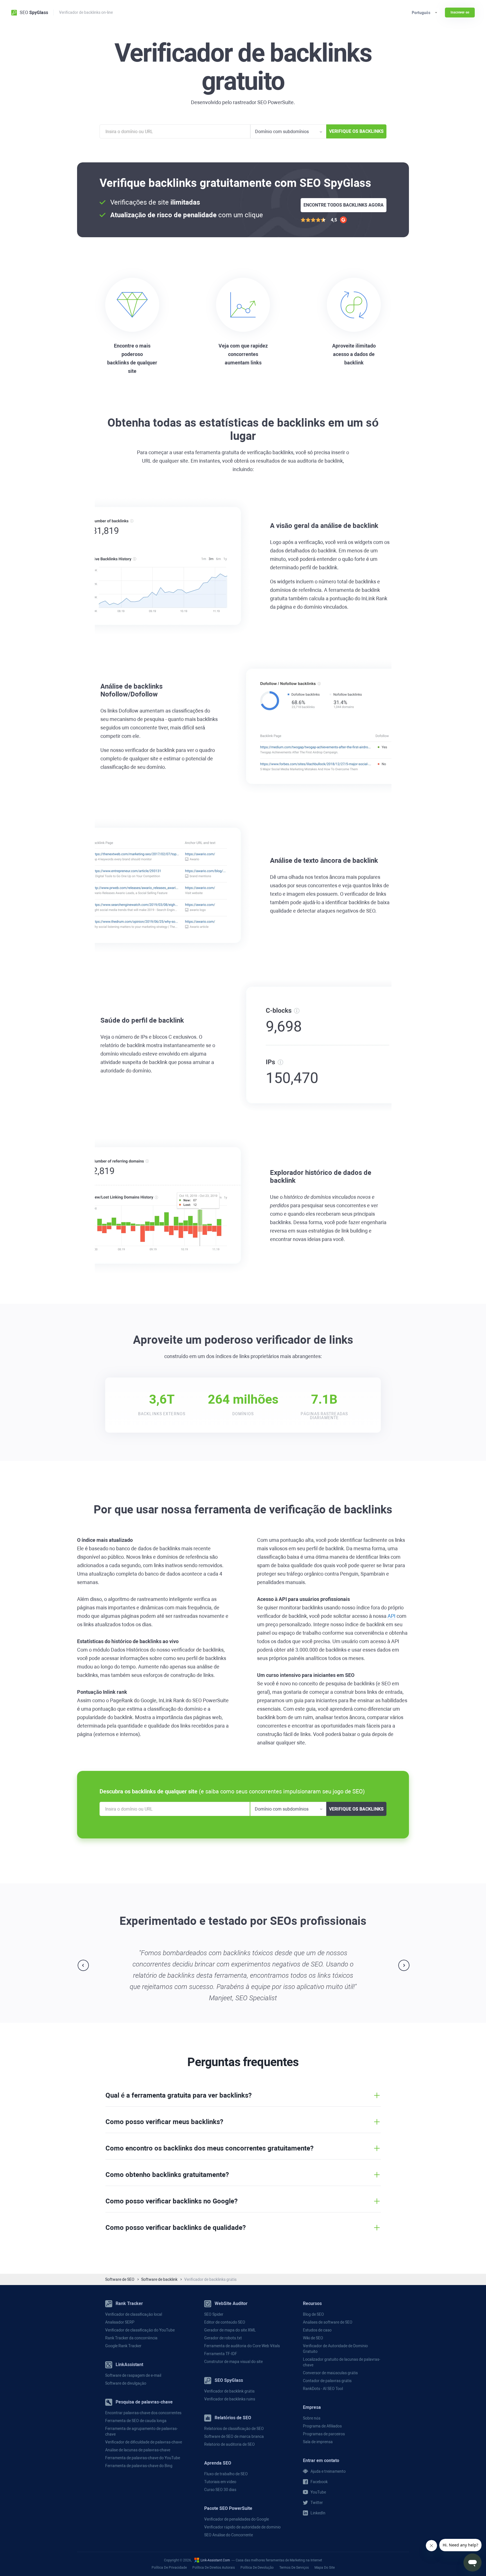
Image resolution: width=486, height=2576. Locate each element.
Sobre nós (312, 2418)
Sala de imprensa (318, 2442)
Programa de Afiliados (322, 2426)
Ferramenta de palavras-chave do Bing (139, 2466)
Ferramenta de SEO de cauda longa (136, 2421)
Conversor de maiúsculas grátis (330, 2373)
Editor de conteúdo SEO (225, 2322)
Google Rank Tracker (123, 2346)
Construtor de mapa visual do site (233, 2362)
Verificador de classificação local (134, 2314)
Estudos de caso (317, 2330)
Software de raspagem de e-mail (133, 2375)
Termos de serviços (294, 2568)
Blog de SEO (313, 2314)
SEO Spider (214, 2314)
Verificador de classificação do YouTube (140, 2330)
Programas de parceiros (324, 2434)
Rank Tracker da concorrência (131, 2338)
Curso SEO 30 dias (220, 2490)
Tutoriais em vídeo (220, 2482)
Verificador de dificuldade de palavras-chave (144, 2442)
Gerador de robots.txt (223, 2338)
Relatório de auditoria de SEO (229, 2444)
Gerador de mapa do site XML (230, 2330)
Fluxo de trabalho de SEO (226, 2474)
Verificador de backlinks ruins (230, 2399)
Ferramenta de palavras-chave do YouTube (143, 2458)
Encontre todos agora (344, 205)
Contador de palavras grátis (327, 2381)
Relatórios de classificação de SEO (234, 2429)
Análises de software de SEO (328, 2322)
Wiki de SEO (313, 2338)
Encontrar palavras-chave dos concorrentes (143, 2413)
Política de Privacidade (169, 2568)
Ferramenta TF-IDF (221, 2354)
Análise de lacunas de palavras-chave (138, 2450)
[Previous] (83, 1965)
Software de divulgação (126, 2383)
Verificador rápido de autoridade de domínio (242, 2527)
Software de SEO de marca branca (234, 2436)
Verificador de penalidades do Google (237, 2519)
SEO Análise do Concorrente (229, 2535)
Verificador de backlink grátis (229, 2391)
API (391, 1616)
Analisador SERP (120, 2322)
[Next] (404, 1965)
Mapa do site (325, 2568)
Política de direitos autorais (214, 2568)
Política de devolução (257, 2568)
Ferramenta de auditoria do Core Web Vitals (242, 2346)
